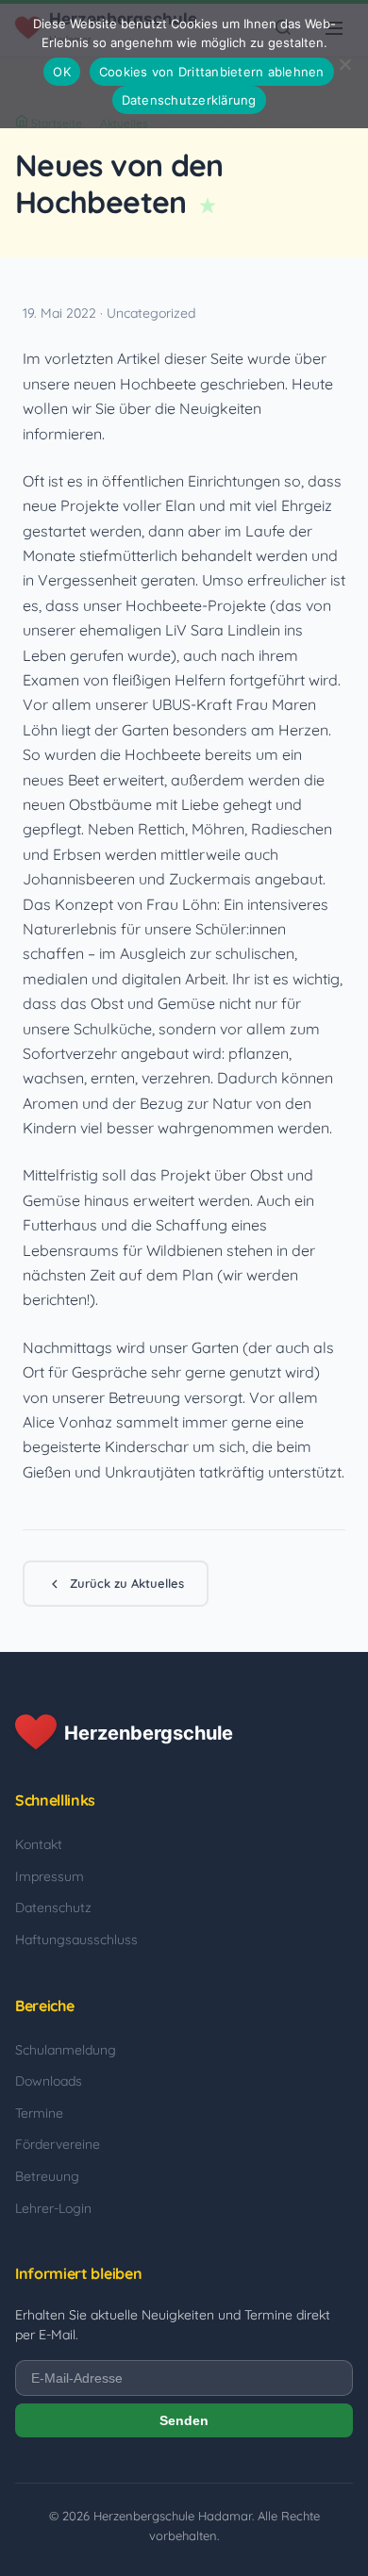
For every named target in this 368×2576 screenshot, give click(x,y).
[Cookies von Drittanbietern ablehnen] (344, 64)
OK (62, 72)
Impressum (50, 1876)
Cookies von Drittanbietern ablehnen (212, 72)
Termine (39, 2113)
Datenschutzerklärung (189, 100)
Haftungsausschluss (76, 1940)
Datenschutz (53, 1907)
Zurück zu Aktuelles (127, 1583)
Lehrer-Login (53, 2208)
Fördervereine (58, 2144)
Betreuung (47, 2176)
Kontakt (39, 1844)
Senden (184, 2420)
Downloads (49, 2081)
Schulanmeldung (66, 2050)
